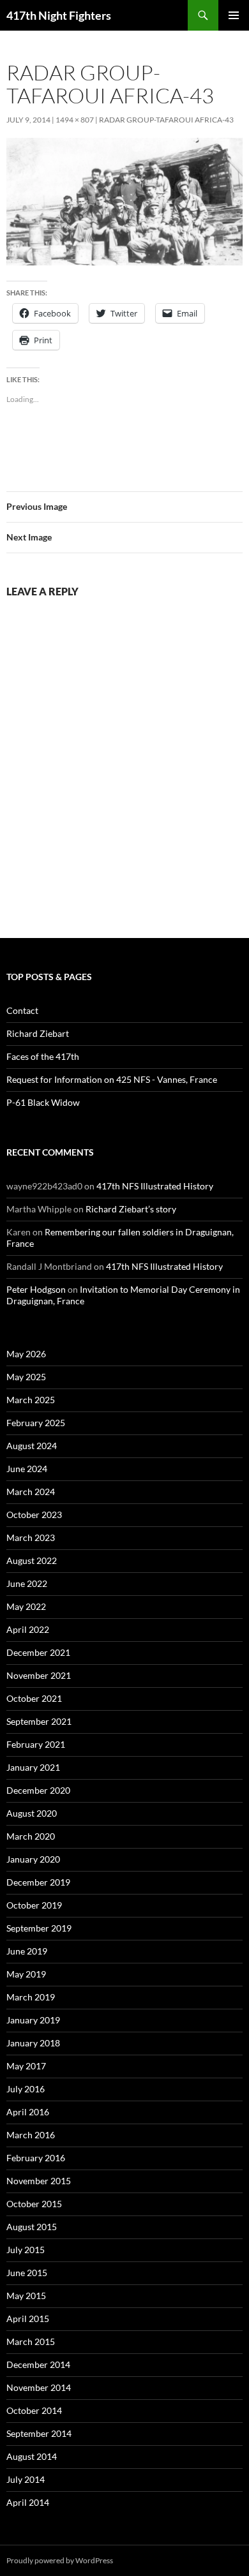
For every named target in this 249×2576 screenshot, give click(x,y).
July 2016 (26, 2089)
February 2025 (36, 1423)
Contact (22, 1010)
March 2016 (31, 2135)
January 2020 (33, 1859)
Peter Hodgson (36, 1289)
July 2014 (26, 2479)
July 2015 (26, 2250)
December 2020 (38, 1790)
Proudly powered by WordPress (60, 2560)
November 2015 (39, 2181)
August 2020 (32, 1813)
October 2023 (34, 1515)
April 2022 (28, 1629)
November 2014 (39, 2387)
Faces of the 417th (43, 1056)
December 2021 (38, 1652)
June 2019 (27, 1951)
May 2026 (26, 1354)
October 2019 (34, 1905)
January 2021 (33, 1767)
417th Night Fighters (59, 15)
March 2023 (31, 1537)
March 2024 (31, 1492)
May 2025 (26, 1377)
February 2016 (36, 2158)
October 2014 (34, 2410)
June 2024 (27, 1469)
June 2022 (27, 1583)
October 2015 (34, 2204)
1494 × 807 (75, 120)
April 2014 (28, 2502)
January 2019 (33, 2020)
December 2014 (38, 2364)
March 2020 (31, 1836)
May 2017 (26, 2066)
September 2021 (39, 1721)
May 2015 (26, 2296)
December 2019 (38, 1882)
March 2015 (31, 2341)
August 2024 (32, 1446)
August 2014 (32, 2456)
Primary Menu (234, 15)
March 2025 (31, 1400)
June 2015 (27, 2273)
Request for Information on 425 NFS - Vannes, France (112, 1079)
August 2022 (32, 1560)
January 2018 (33, 2043)
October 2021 (34, 1698)
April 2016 (28, 2112)
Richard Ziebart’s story (131, 1209)
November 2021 (39, 1675)
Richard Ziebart (38, 1033)
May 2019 (26, 1974)
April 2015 (28, 2319)
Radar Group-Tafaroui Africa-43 (166, 120)
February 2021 (36, 1744)
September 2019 (39, 1928)
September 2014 (39, 2433)
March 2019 (31, 1997)
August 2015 (32, 2227)
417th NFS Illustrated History (155, 1186)
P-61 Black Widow (43, 1102)
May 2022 (26, 1606)
